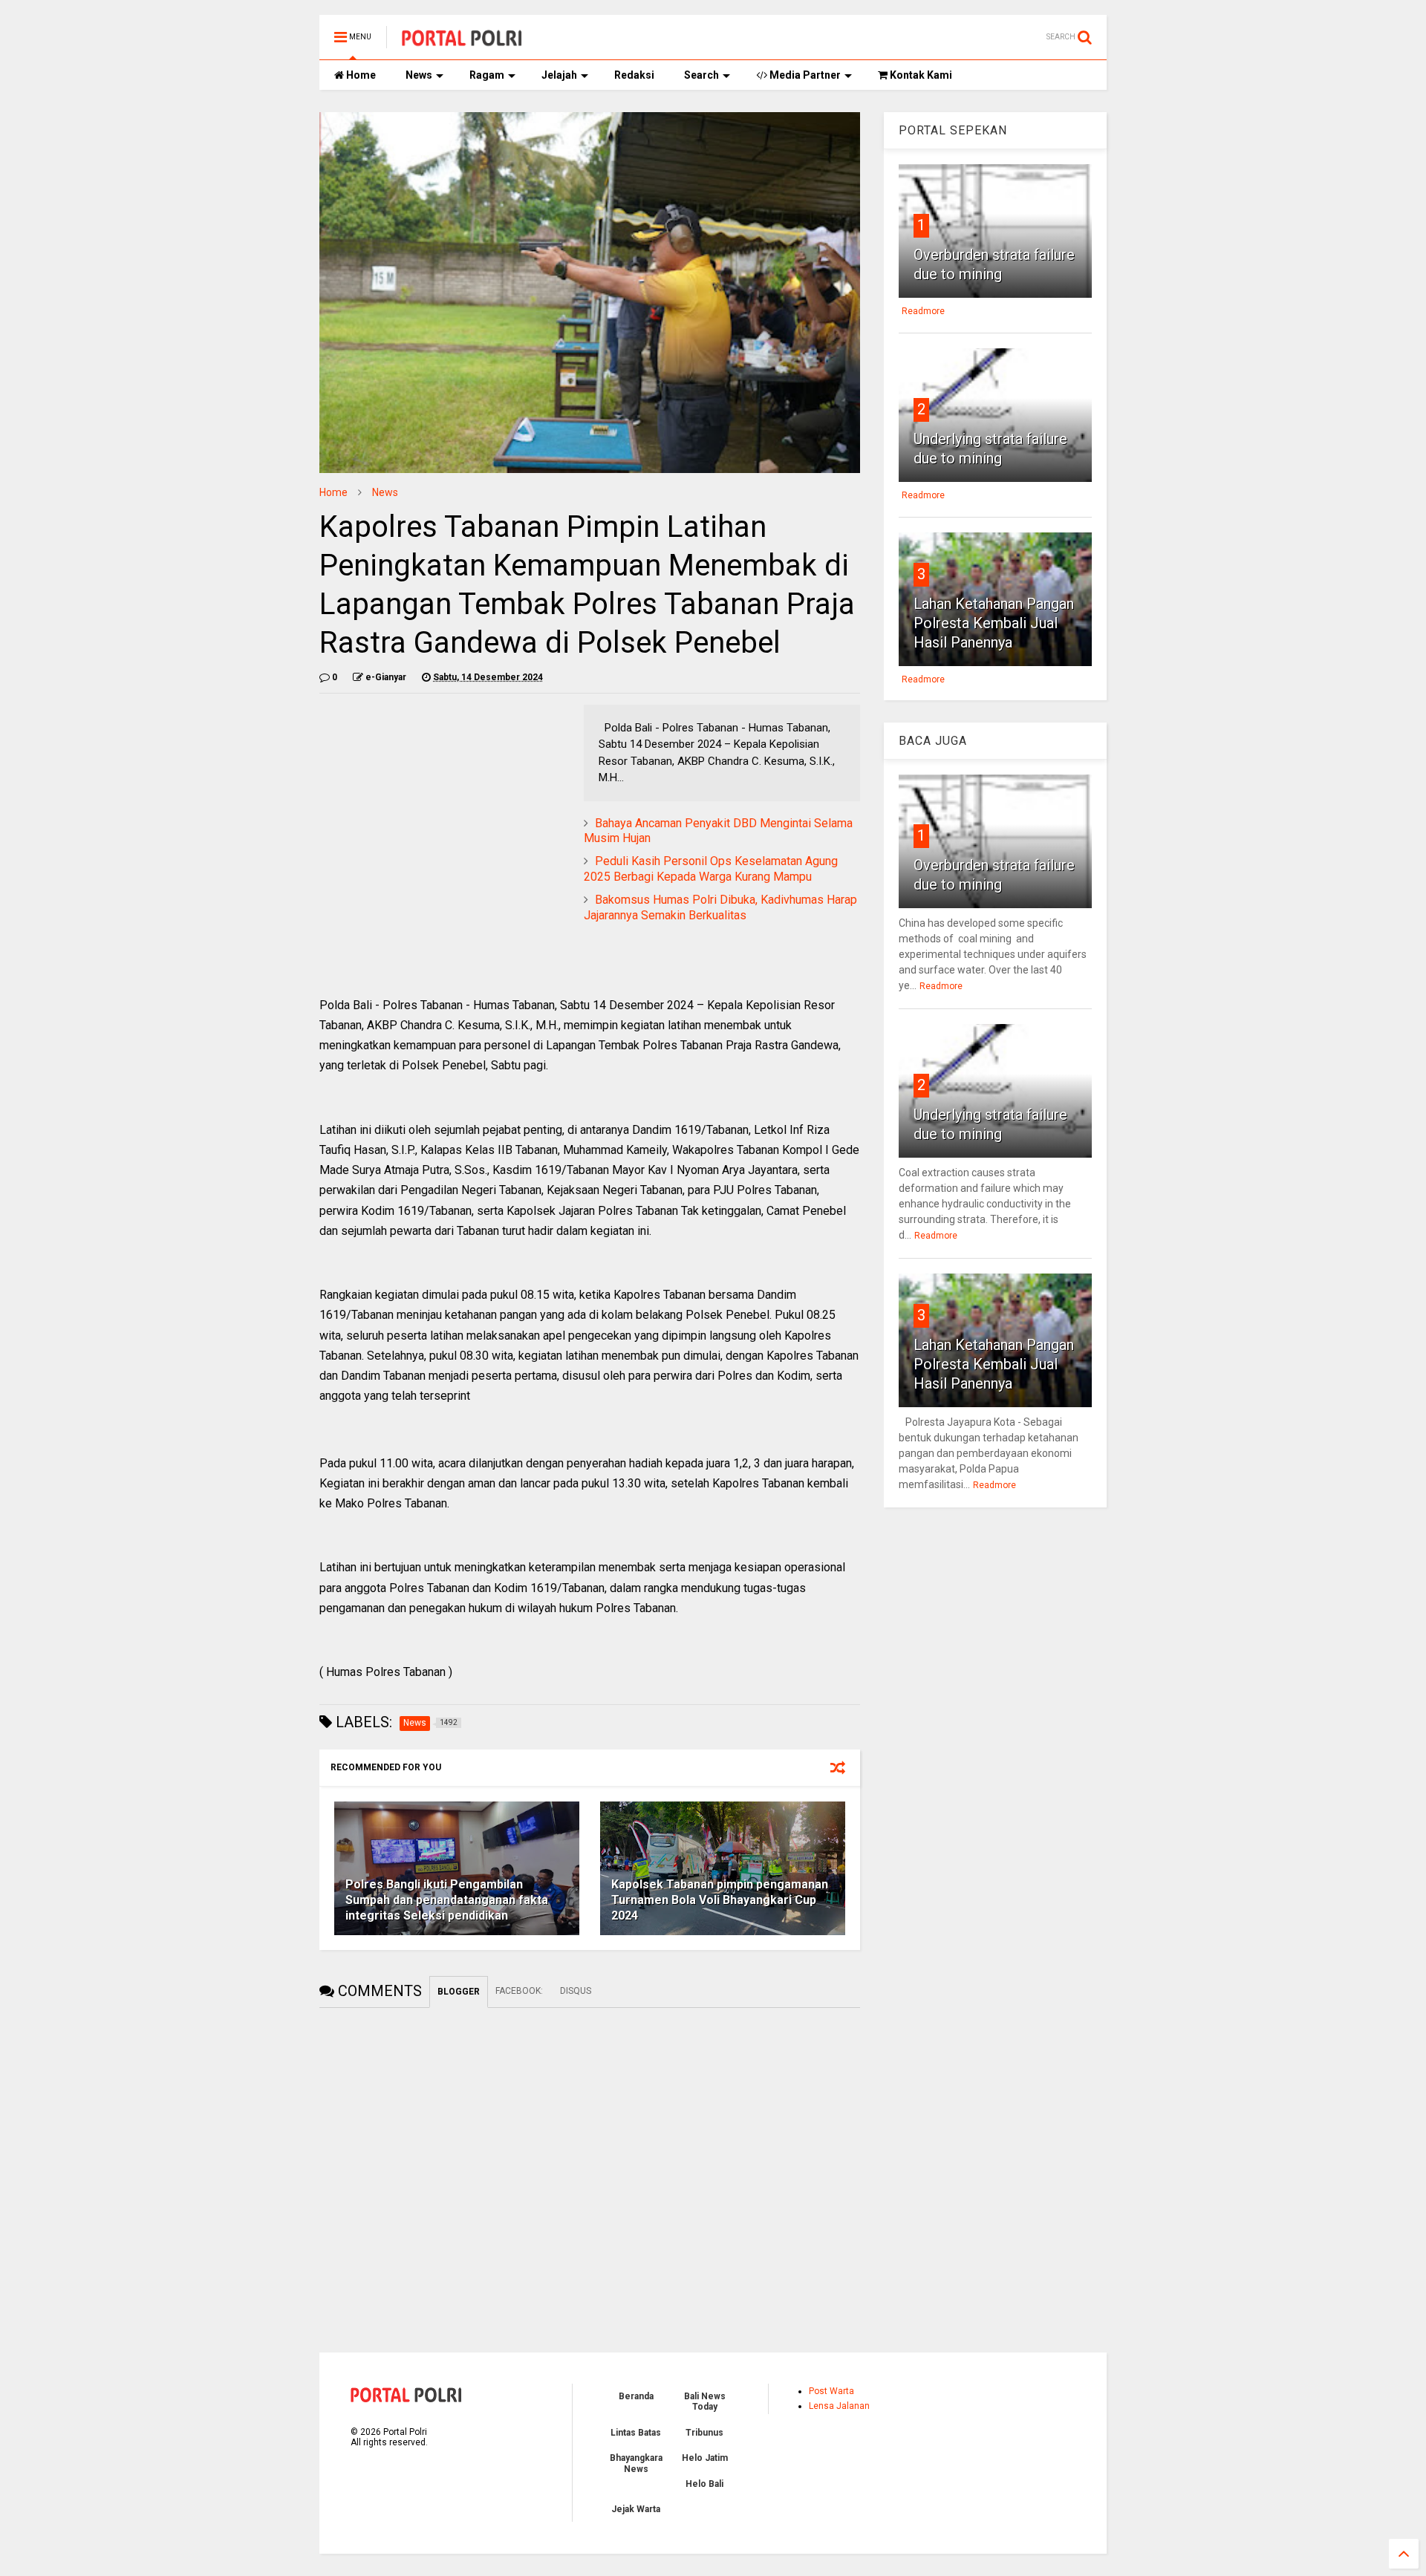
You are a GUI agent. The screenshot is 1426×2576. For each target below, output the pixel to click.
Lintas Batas (636, 2433)
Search (701, 75)
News (419, 75)
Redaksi (634, 75)
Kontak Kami (920, 75)
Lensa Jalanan (839, 2406)
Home (360, 75)
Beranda (636, 2396)
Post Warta (831, 2391)
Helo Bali (704, 2484)
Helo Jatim (705, 2458)
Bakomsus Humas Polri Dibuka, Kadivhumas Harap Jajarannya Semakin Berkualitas (720, 907)
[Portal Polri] (462, 42)
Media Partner (804, 75)
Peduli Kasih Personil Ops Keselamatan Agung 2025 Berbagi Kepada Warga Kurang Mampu (711, 869)
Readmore (923, 311)
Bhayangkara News (636, 2463)
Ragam (487, 75)
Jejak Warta (636, 2509)
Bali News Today (705, 2401)
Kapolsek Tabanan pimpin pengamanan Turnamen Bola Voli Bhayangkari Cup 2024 (720, 1900)
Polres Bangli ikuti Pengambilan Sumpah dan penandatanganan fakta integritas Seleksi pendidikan (447, 1900)
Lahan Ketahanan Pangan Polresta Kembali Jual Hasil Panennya (994, 623)
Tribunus (704, 2433)
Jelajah (559, 75)
